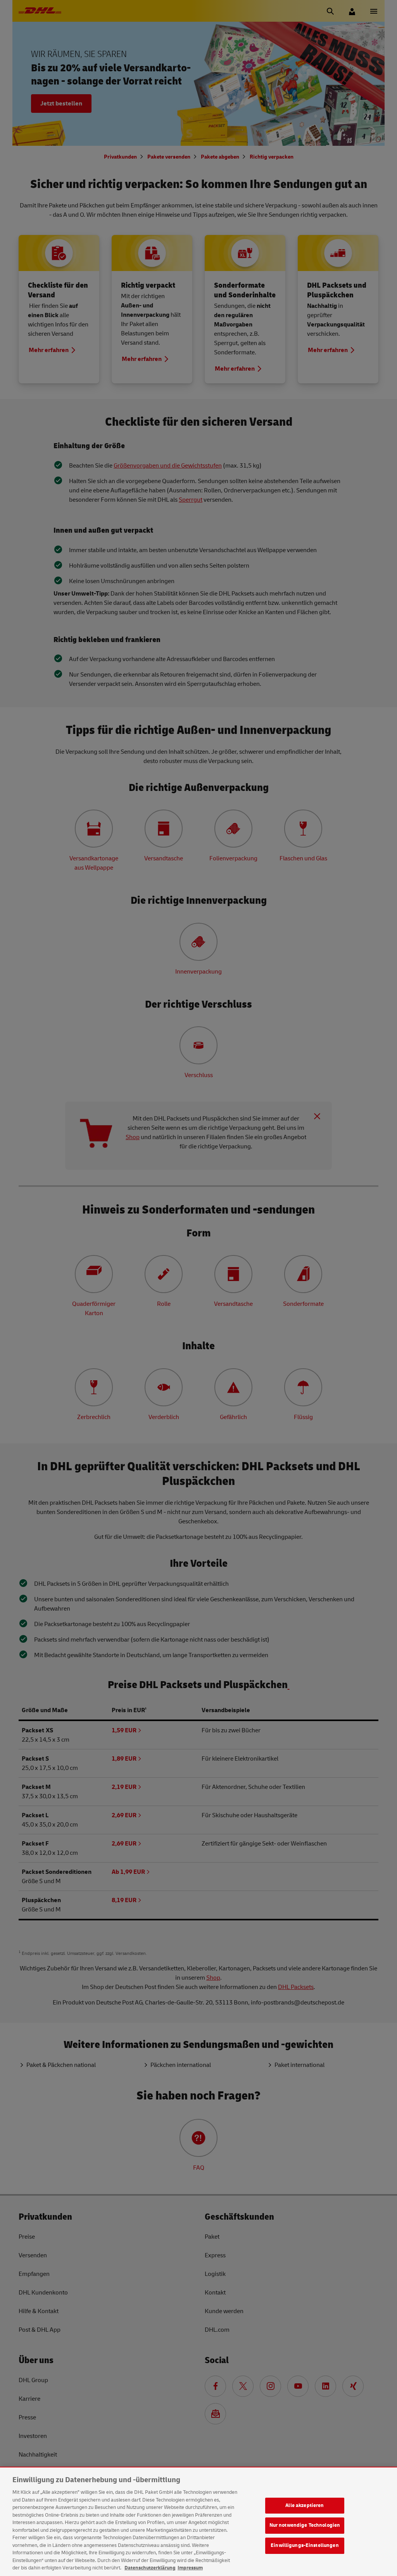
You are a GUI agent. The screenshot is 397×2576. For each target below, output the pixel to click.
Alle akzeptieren (305, 2505)
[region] (198, 2522)
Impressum (190, 2568)
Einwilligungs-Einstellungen (305, 2545)
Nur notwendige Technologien (305, 2525)
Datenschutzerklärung (150, 2568)
